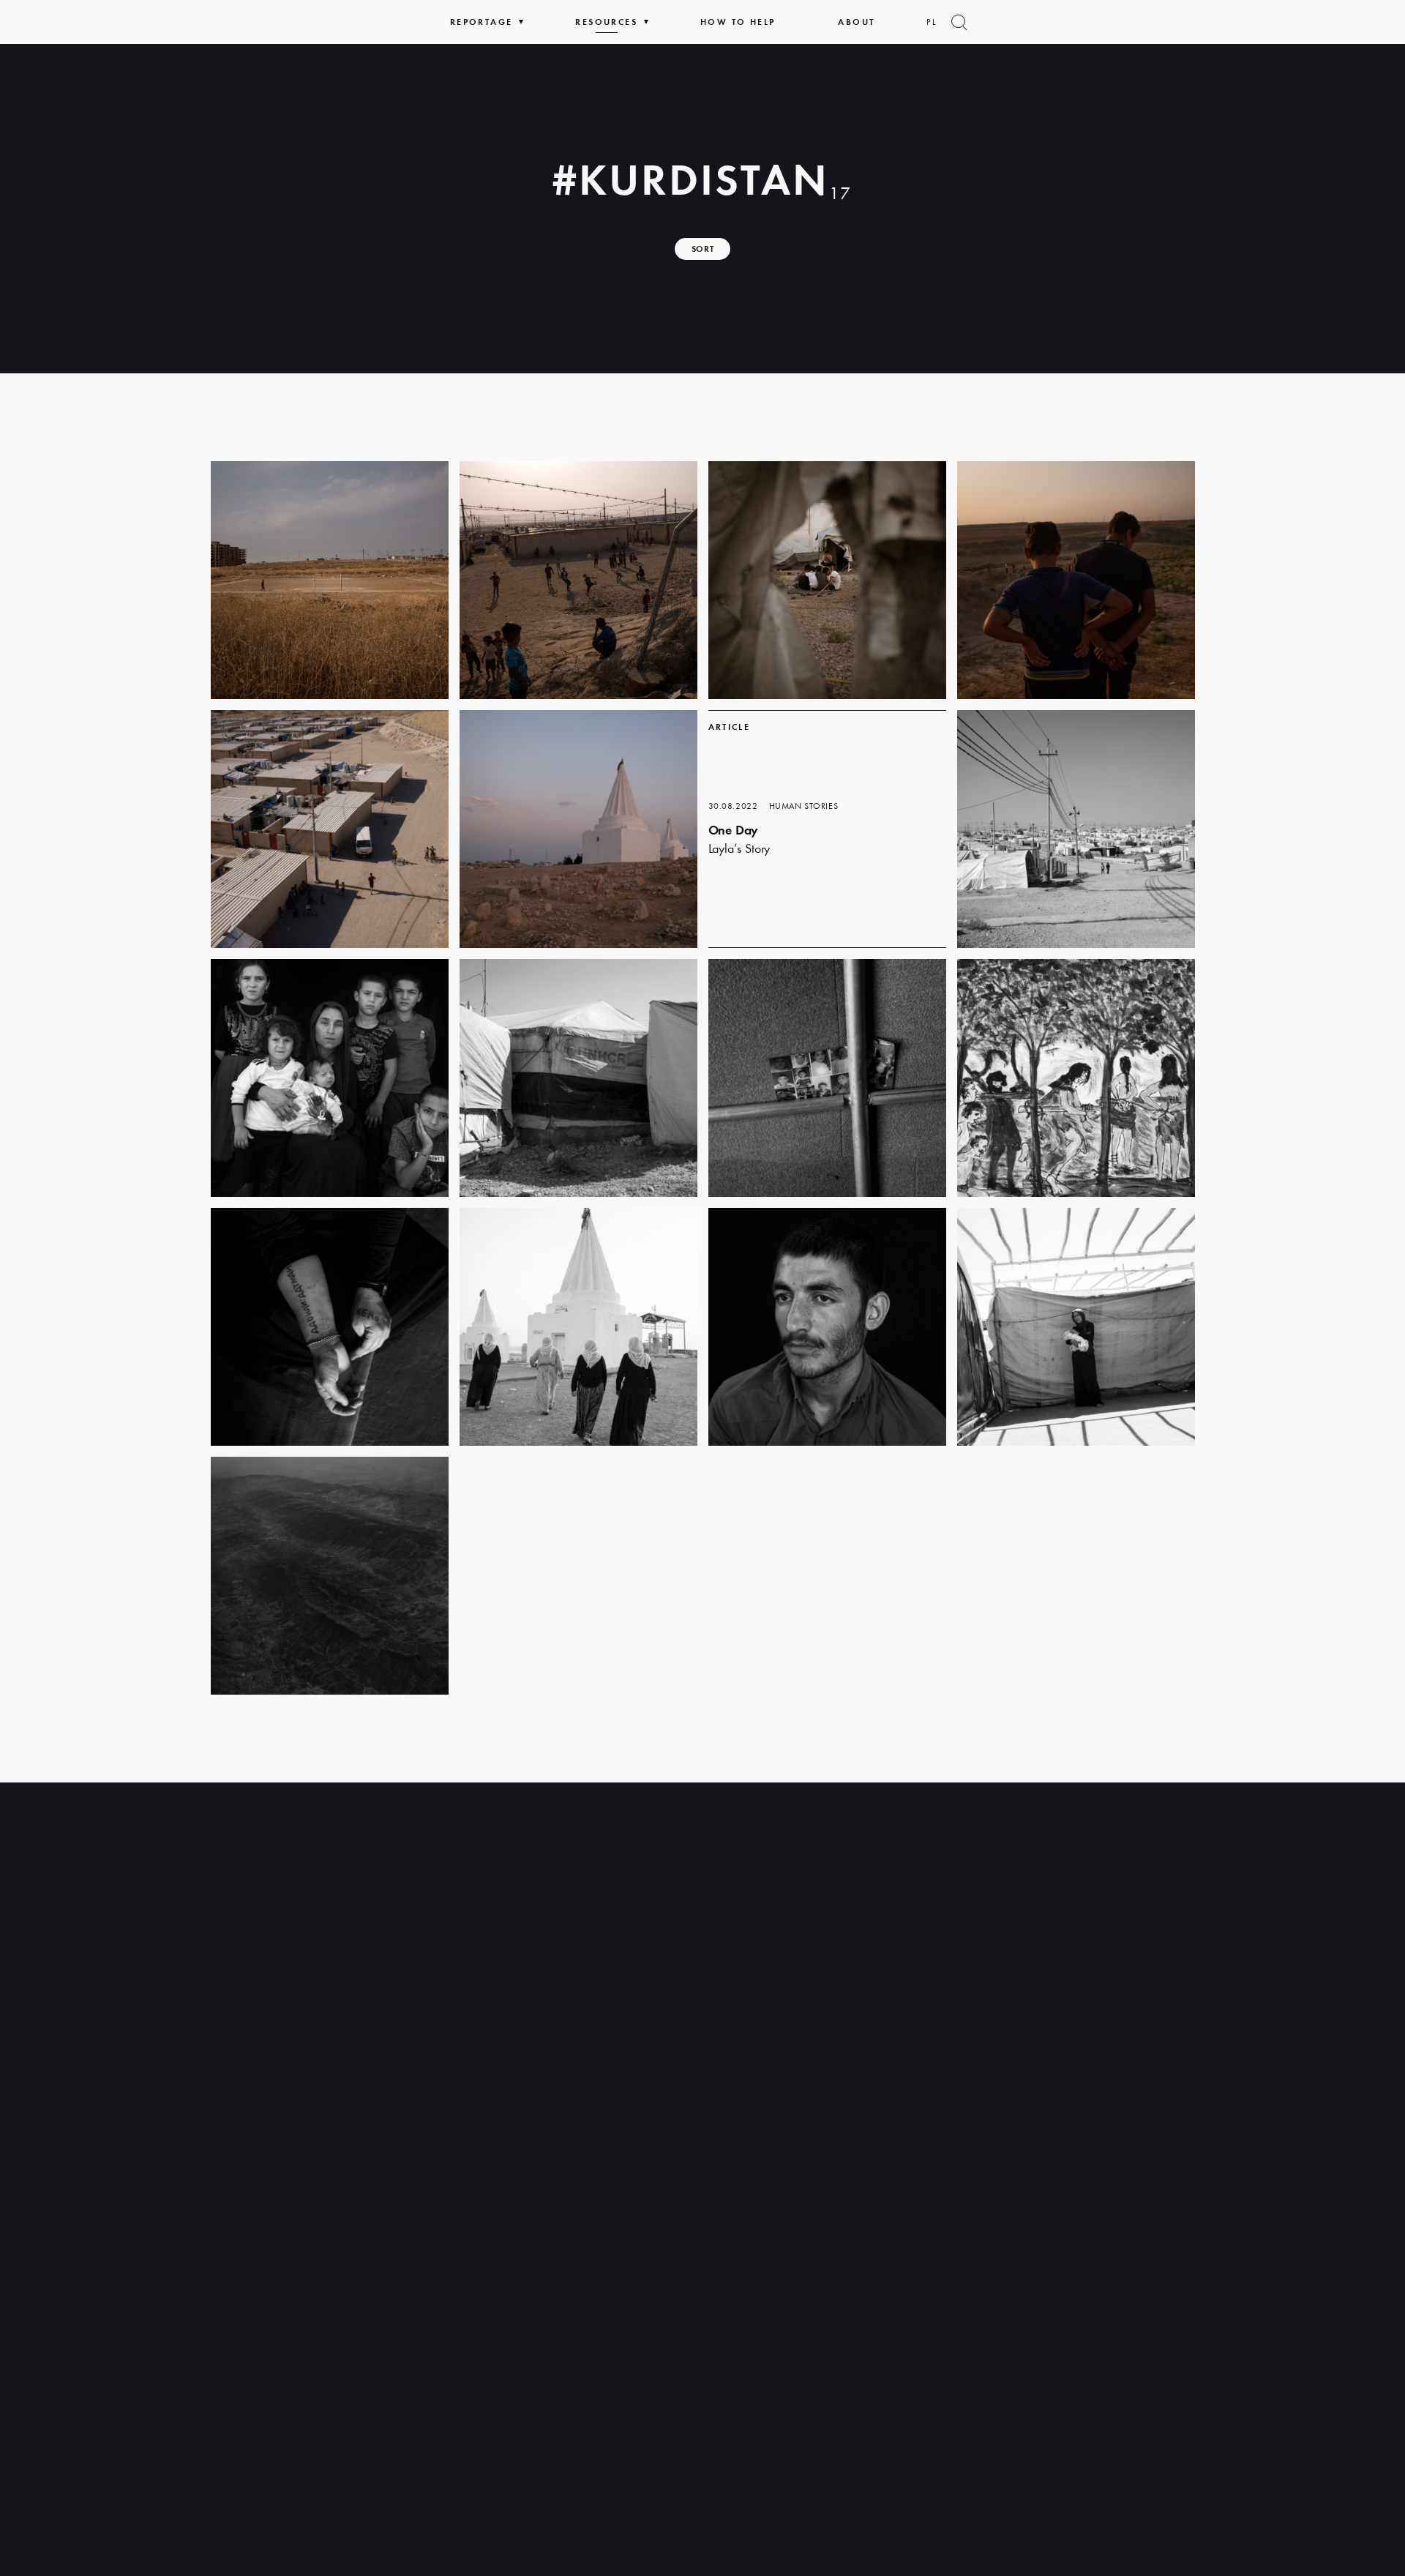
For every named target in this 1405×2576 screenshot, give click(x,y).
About (856, 22)
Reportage (482, 22)
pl (932, 22)
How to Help (738, 22)
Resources (606, 22)
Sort (702, 249)
